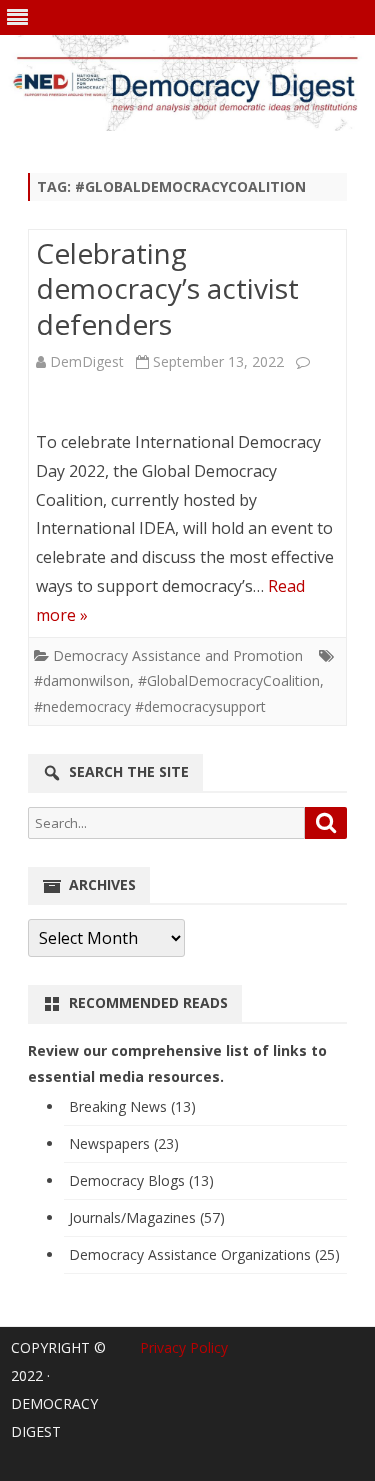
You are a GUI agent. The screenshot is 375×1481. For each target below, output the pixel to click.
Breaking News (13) (132, 1106)
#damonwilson (82, 680)
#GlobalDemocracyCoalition (229, 680)
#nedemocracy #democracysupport (150, 706)
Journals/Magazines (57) (147, 1217)
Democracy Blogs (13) (141, 1180)
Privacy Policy (184, 1347)
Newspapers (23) (124, 1143)
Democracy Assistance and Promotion (178, 655)
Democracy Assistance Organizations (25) (204, 1254)
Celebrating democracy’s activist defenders (167, 289)
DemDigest (87, 361)
